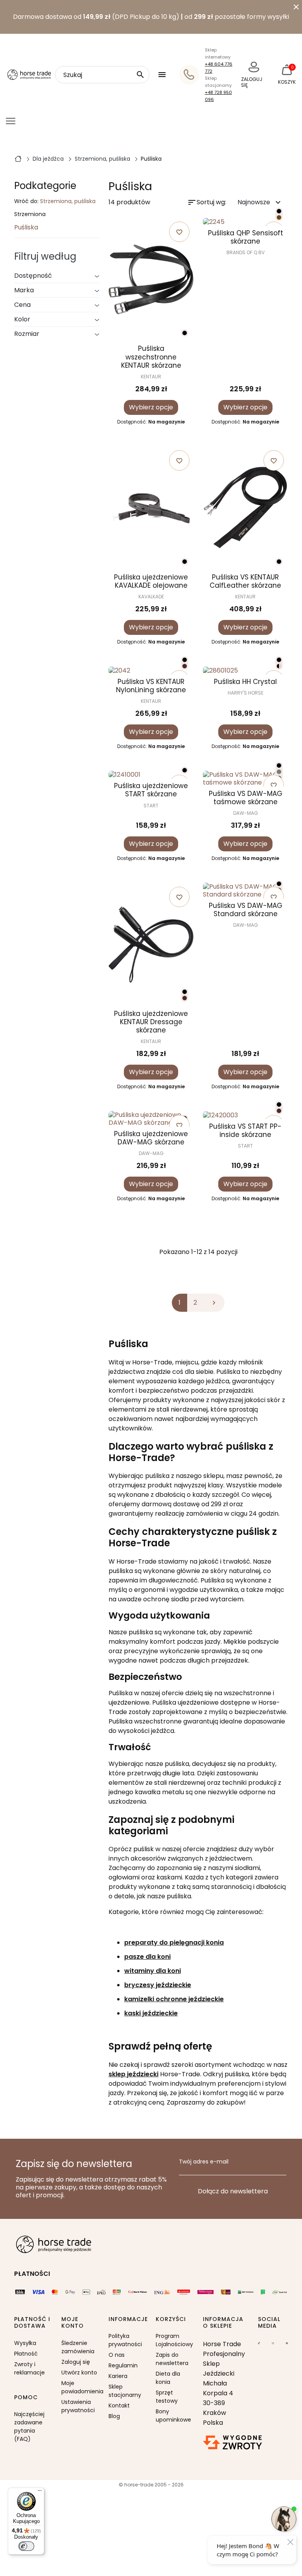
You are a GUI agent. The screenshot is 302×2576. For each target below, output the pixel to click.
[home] (18, 158)
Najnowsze (260, 203)
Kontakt (119, 2405)
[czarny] (185, 333)
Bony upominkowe (173, 2416)
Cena (22, 305)
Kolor (22, 319)
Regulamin (123, 2365)
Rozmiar (27, 334)
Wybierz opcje (151, 407)
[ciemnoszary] (279, 772)
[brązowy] (279, 217)
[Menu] (40, 2492)
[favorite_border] (245, 222)
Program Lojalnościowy (174, 2340)
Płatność (26, 2354)
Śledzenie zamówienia (78, 2347)
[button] (163, 75)
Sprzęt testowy (167, 2397)
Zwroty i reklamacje (29, 2368)
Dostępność (33, 276)
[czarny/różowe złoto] (279, 666)
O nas (117, 2355)
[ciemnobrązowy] (185, 666)
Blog (114, 2416)
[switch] (26, 2546)
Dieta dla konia (168, 2378)
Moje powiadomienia (80, 2387)
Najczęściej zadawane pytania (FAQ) (29, 2427)
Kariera (118, 2376)
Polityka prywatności (125, 2340)
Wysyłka (25, 2343)
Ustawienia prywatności (78, 2406)
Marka (24, 290)
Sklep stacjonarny (125, 2391)
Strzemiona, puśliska (68, 201)
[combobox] (102, 75)
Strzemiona (30, 215)
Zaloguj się (76, 2362)
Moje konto (73, 2323)
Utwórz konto (79, 2372)
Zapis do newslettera (172, 2359)
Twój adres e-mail (204, 2162)
